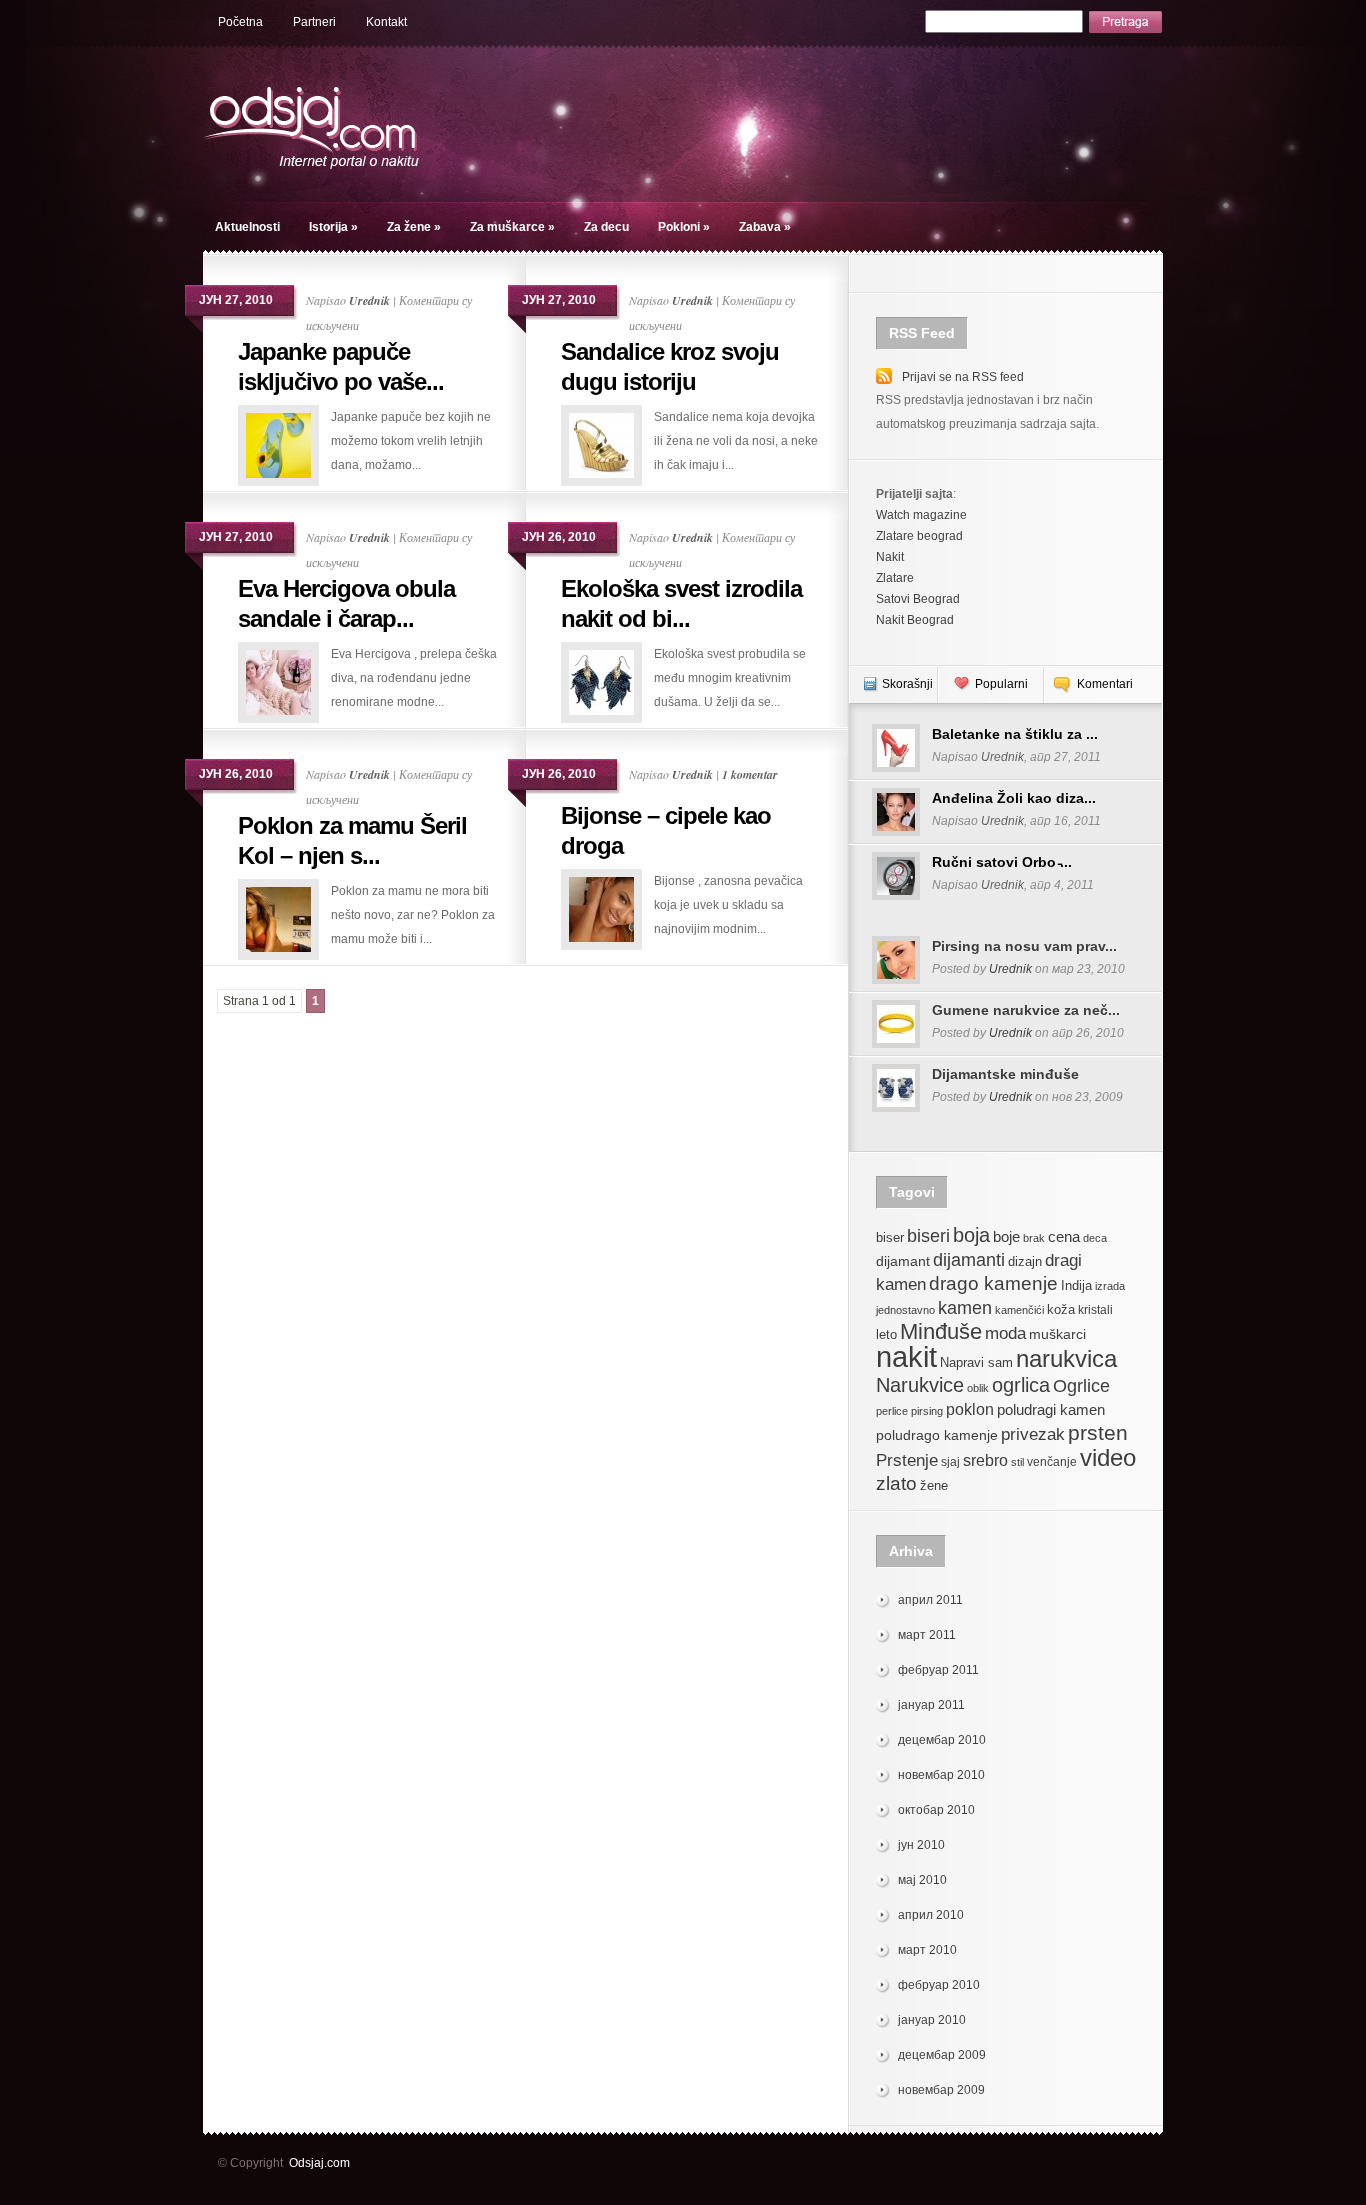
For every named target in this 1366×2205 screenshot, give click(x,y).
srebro (985, 1460)
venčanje (1052, 1462)
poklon (970, 1409)
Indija (1076, 1285)
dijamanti (969, 1259)
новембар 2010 (941, 1775)
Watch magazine (921, 515)
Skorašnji (907, 684)
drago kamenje (993, 1283)
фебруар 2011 (938, 1670)
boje (1006, 1236)
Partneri (314, 22)
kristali (1095, 1310)
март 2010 (927, 1950)
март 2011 (927, 1635)
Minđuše (941, 1331)
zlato (896, 1483)
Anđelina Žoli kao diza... (1014, 798)
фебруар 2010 (939, 1985)
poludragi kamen (1051, 1409)
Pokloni (684, 227)
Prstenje (907, 1460)
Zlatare (895, 578)
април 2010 (931, 1915)
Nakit (890, 557)
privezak (1033, 1434)
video (1108, 1457)
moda (1005, 1333)
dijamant (903, 1261)
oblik (978, 1388)
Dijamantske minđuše (1005, 1074)
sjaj (950, 1462)
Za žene (414, 227)
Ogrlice (1081, 1385)
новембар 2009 (941, 2090)
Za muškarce (512, 227)
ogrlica (1021, 1384)
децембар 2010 (942, 1740)
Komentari (1105, 684)
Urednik (369, 300)
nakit (906, 1356)
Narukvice (920, 1385)
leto (886, 1335)
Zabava (765, 227)
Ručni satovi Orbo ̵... (1002, 862)
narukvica (1066, 1358)
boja (971, 1234)
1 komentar (750, 774)
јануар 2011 (931, 1705)
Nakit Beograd (915, 620)
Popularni (1001, 684)
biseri (928, 1235)
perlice (892, 1411)
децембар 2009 (942, 2055)
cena (1064, 1236)
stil (1017, 1462)
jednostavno (905, 1310)
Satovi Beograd (918, 599)
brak (1034, 1238)
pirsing (927, 1411)
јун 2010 (921, 1845)
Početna (240, 22)
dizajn (1025, 1262)
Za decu (606, 227)
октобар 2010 (936, 1810)
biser (890, 1238)
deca (1095, 1238)
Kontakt (386, 22)
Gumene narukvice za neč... (1026, 1010)
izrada (1110, 1286)
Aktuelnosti (247, 227)
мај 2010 (922, 1880)
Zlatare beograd (919, 536)
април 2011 (930, 1600)
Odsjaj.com (319, 2163)
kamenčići (1019, 1310)
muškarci (1057, 1334)
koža (1061, 1310)
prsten (1098, 1432)
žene (934, 1485)
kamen (965, 1307)
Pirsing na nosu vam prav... (1024, 946)
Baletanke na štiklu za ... (1015, 734)
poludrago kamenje (937, 1435)
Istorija (333, 227)
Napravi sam (976, 1363)
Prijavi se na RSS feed (963, 377)
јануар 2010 (932, 2020)
